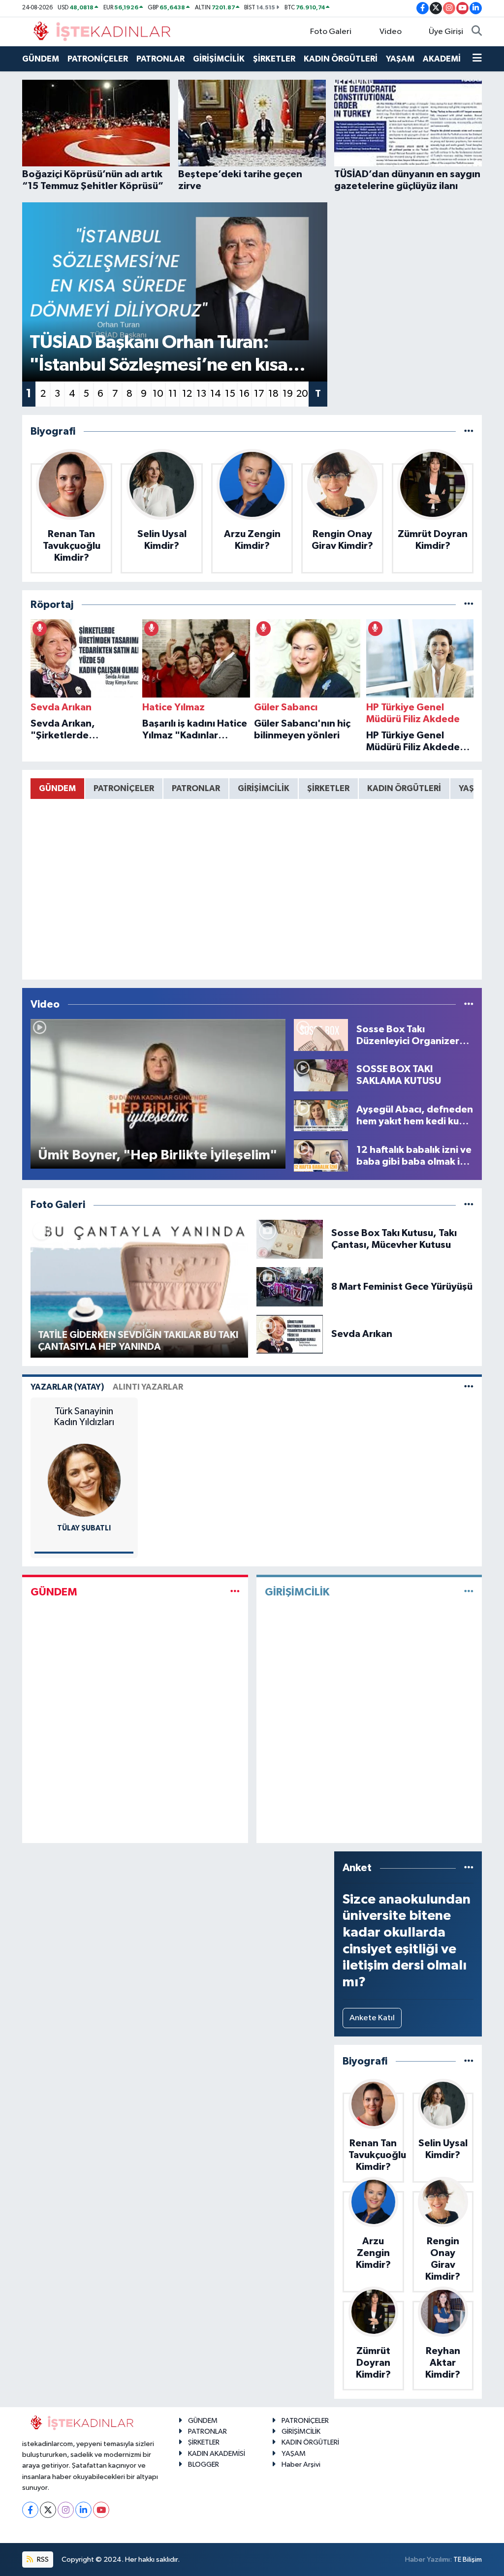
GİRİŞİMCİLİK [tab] (264, 788)
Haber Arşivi (301, 2465)
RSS (42, 2560)
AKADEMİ (442, 59)
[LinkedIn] (83, 2510)
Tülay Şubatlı (84, 1528)
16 (244, 394)
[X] (48, 2510)
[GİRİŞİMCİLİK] (469, 1592)
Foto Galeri (331, 32)
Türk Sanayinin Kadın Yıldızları (84, 1417)
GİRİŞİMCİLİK (219, 59)
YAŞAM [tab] (473, 788)
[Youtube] (101, 2510)
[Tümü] (469, 431)
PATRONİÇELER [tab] (124, 788)
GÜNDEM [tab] (57, 788)
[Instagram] (66, 2510)
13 (201, 394)
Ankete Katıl (372, 2018)
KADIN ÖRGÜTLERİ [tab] (404, 788)
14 (216, 394)
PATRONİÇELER (98, 59)
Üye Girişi (446, 32)
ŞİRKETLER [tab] (328, 788)
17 (259, 394)
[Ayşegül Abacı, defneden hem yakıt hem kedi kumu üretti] (321, 1115)
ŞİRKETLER (274, 59)
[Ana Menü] (477, 59)
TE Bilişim (468, 2560)
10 (158, 394)
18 (273, 394)
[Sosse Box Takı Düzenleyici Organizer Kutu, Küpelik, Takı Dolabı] (321, 1035)
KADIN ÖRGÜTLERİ (341, 59)
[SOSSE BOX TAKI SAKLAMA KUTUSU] (321, 1075)
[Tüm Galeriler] (469, 1205)
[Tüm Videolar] (469, 1004)
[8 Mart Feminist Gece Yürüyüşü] (290, 1287)
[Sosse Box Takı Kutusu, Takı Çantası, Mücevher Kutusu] (290, 1239)
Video (391, 32)
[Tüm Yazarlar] (469, 1387)
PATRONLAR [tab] (196, 788)
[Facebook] (30, 2510)
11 (173, 394)
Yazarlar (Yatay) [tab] (67, 1387)
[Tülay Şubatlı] (84, 1480)
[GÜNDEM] (235, 1592)
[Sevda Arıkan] (290, 1334)
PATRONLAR (160, 59)
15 (230, 394)
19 (288, 394)
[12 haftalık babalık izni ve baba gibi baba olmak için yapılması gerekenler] (321, 1156)
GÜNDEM (41, 59)
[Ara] (477, 32)
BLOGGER (204, 2465)
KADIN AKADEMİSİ (217, 2454)
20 (302, 394)
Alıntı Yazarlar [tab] (148, 1387)
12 (187, 394)
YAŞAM (400, 59)
